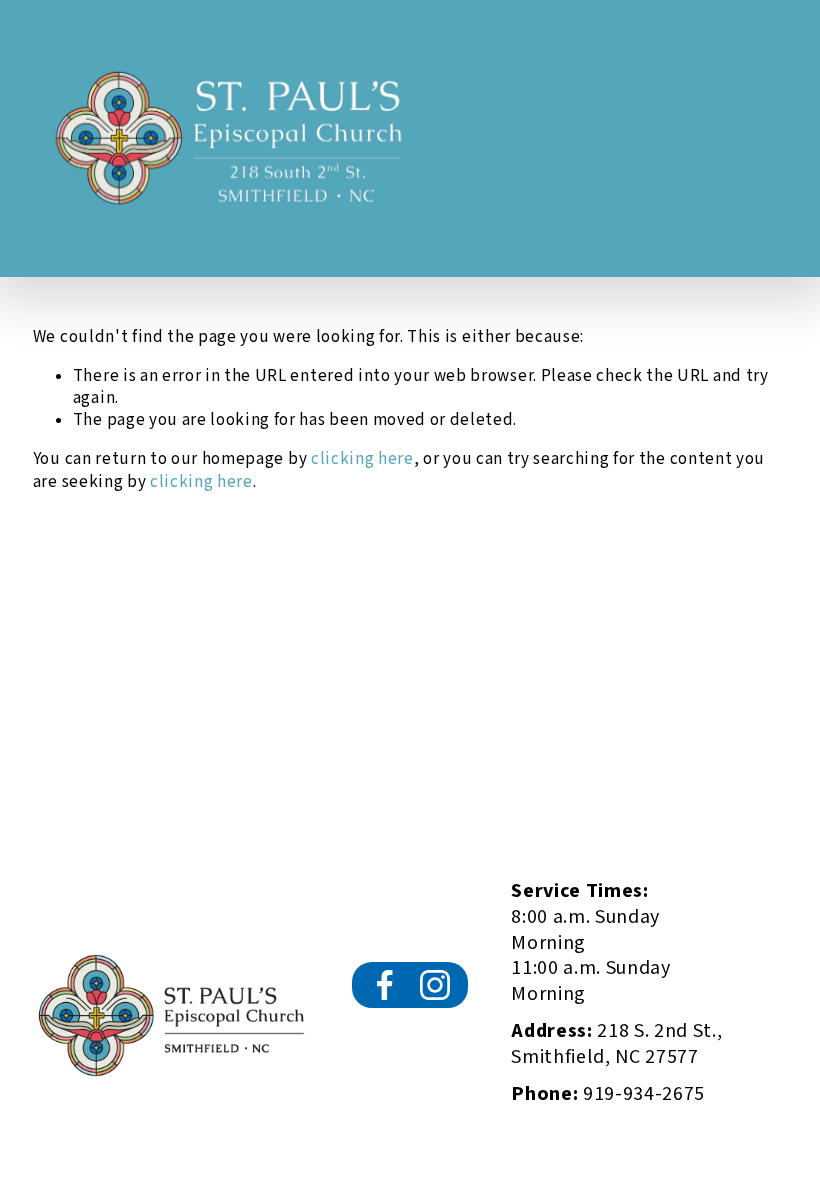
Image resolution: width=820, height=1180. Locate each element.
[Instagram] (435, 985)
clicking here (362, 459)
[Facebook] (385, 985)
